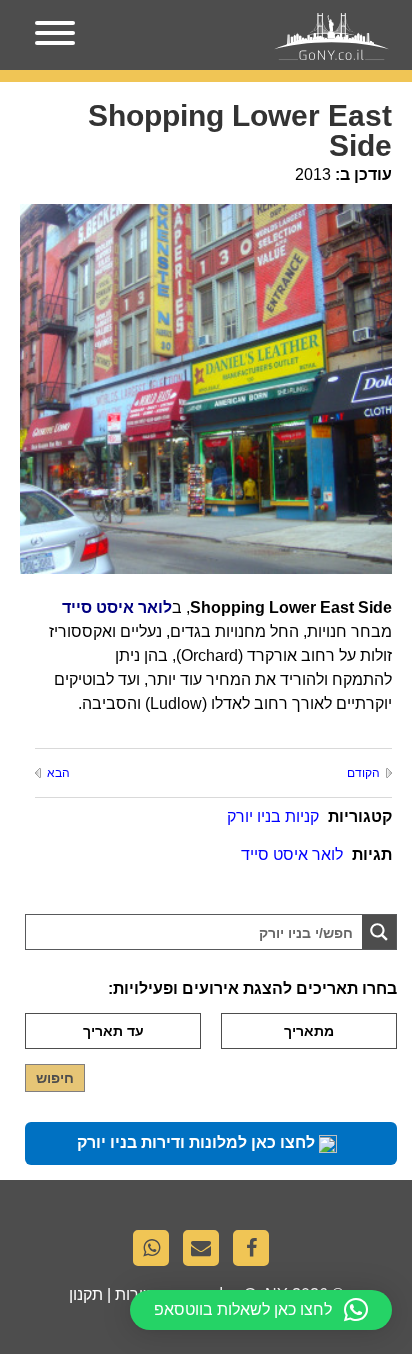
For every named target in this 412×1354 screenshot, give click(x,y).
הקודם (363, 773)
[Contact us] (206, 1253)
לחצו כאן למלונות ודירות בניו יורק (198, 1142)
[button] (261, 1310)
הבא (58, 773)
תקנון (86, 1294)
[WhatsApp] (156, 1253)
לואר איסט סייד (292, 854)
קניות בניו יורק (273, 816)
